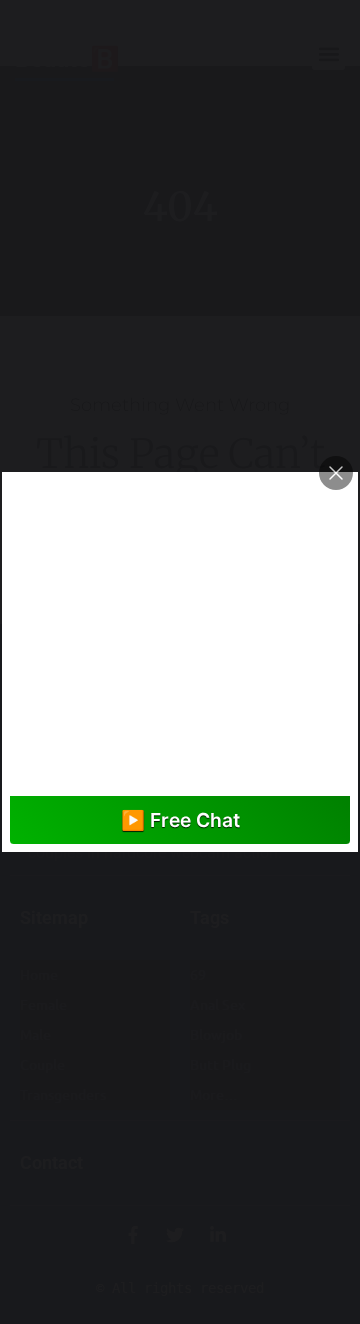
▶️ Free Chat (180, 820)
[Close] (336, 473)
